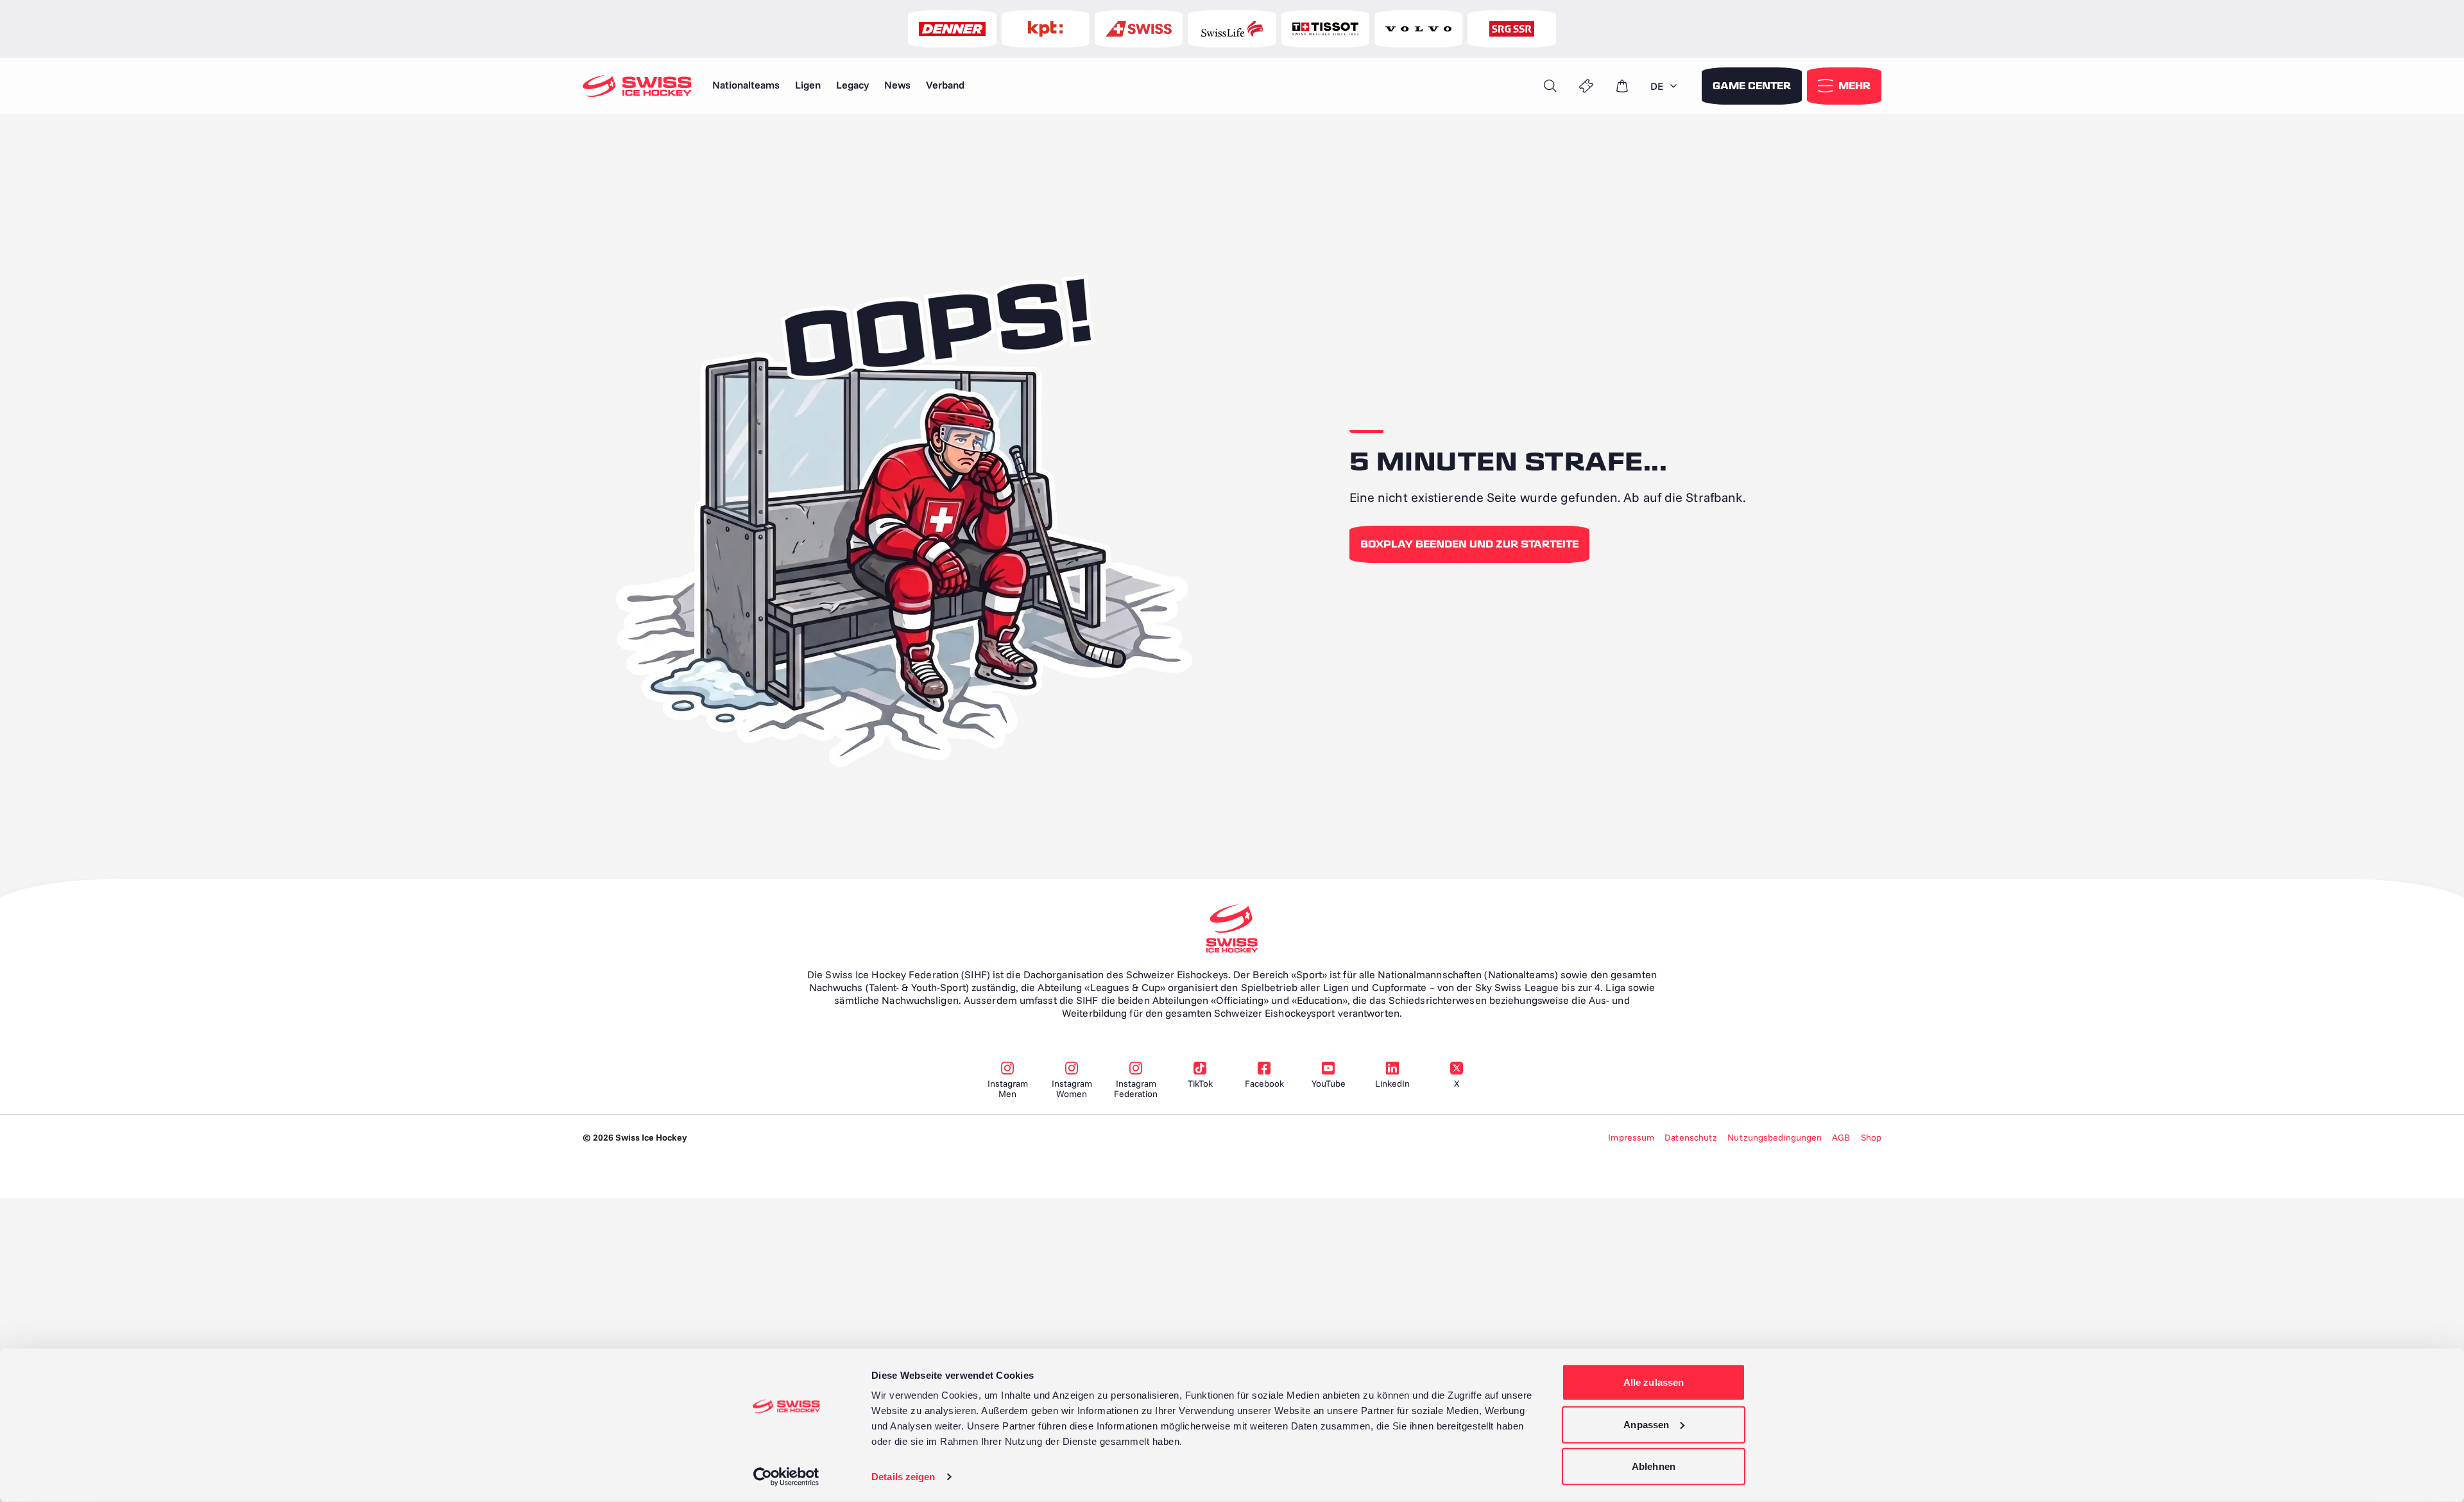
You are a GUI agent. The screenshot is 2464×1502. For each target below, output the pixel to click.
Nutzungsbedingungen (1775, 1137)
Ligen (808, 85)
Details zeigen (903, 1477)
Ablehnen (1654, 1466)
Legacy (852, 85)
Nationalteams (746, 85)
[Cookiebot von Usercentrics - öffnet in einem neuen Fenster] (786, 1477)
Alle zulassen (1654, 1382)
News (897, 85)
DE (1657, 86)
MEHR (1854, 86)
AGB (1841, 1137)
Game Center (1752, 86)
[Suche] (1550, 86)
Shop (1871, 1137)
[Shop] (1622, 86)
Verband (945, 85)
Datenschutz (1691, 1137)
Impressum (1631, 1137)
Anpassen (1646, 1424)
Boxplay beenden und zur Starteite (1469, 544)
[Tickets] (1586, 86)
